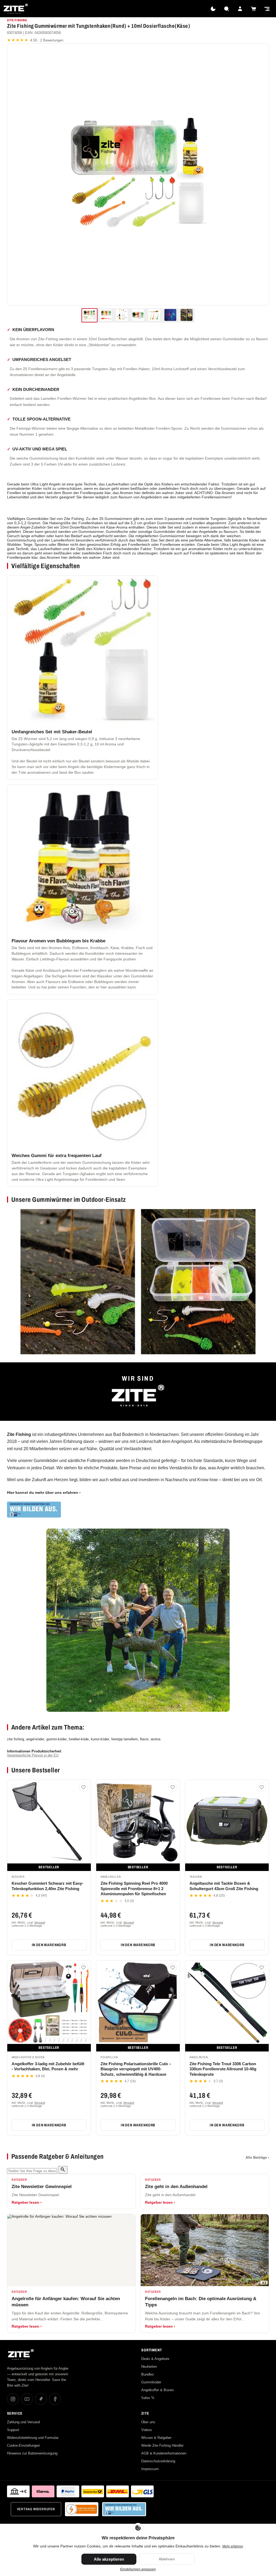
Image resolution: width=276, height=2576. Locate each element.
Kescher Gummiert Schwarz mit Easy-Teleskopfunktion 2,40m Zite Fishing (47, 1886)
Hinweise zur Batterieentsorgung (32, 2453)
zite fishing (15, 1739)
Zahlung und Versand (23, 2422)
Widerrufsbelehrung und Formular (33, 2438)
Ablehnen (167, 2559)
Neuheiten (149, 2367)
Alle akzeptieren (109, 2559)
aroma (156, 1739)
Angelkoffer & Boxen (157, 2390)
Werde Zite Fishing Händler (162, 2445)
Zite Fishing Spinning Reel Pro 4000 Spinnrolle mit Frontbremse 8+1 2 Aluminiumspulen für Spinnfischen (134, 1888)
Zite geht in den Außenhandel (176, 2187)
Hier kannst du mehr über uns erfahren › (44, 1492)
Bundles (148, 2374)
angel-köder (35, 1739)
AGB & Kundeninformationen (164, 2453)
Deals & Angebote (155, 2359)
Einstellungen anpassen (138, 2569)
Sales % (148, 2398)
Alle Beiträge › (257, 2157)
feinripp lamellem (125, 1739)
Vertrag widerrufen (36, 2509)
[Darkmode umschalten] (213, 9)
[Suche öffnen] (226, 9)
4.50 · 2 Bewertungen (35, 40)
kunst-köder (100, 1739)
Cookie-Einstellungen (23, 2445)
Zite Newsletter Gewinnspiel (42, 2187)
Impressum (150, 2469)
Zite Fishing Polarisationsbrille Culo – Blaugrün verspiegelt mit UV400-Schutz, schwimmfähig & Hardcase (136, 2069)
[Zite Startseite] (16, 9)
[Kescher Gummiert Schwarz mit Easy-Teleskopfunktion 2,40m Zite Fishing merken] (84, 1787)
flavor (144, 1739)
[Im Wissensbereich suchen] (63, 2170)
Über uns (148, 2422)
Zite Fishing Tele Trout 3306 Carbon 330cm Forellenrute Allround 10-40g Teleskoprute (223, 2069)
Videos (147, 2430)
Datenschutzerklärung (158, 2461)
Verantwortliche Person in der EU (33, 1755)
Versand (40, 1922)
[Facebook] (55, 2399)
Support (13, 2430)
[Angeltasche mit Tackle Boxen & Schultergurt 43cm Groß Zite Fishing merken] (261, 1787)
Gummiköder (151, 2382)
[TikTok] (41, 2399)
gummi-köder (56, 1739)
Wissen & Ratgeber (156, 2438)
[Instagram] (13, 2399)
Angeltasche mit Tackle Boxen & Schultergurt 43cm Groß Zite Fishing (224, 1886)
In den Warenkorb (49, 1945)
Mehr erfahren (233, 2546)
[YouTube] (27, 2399)
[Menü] (267, 9)
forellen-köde (79, 1739)
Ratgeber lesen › (27, 2202)
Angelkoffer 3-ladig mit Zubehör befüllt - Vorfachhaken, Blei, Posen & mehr (48, 2066)
